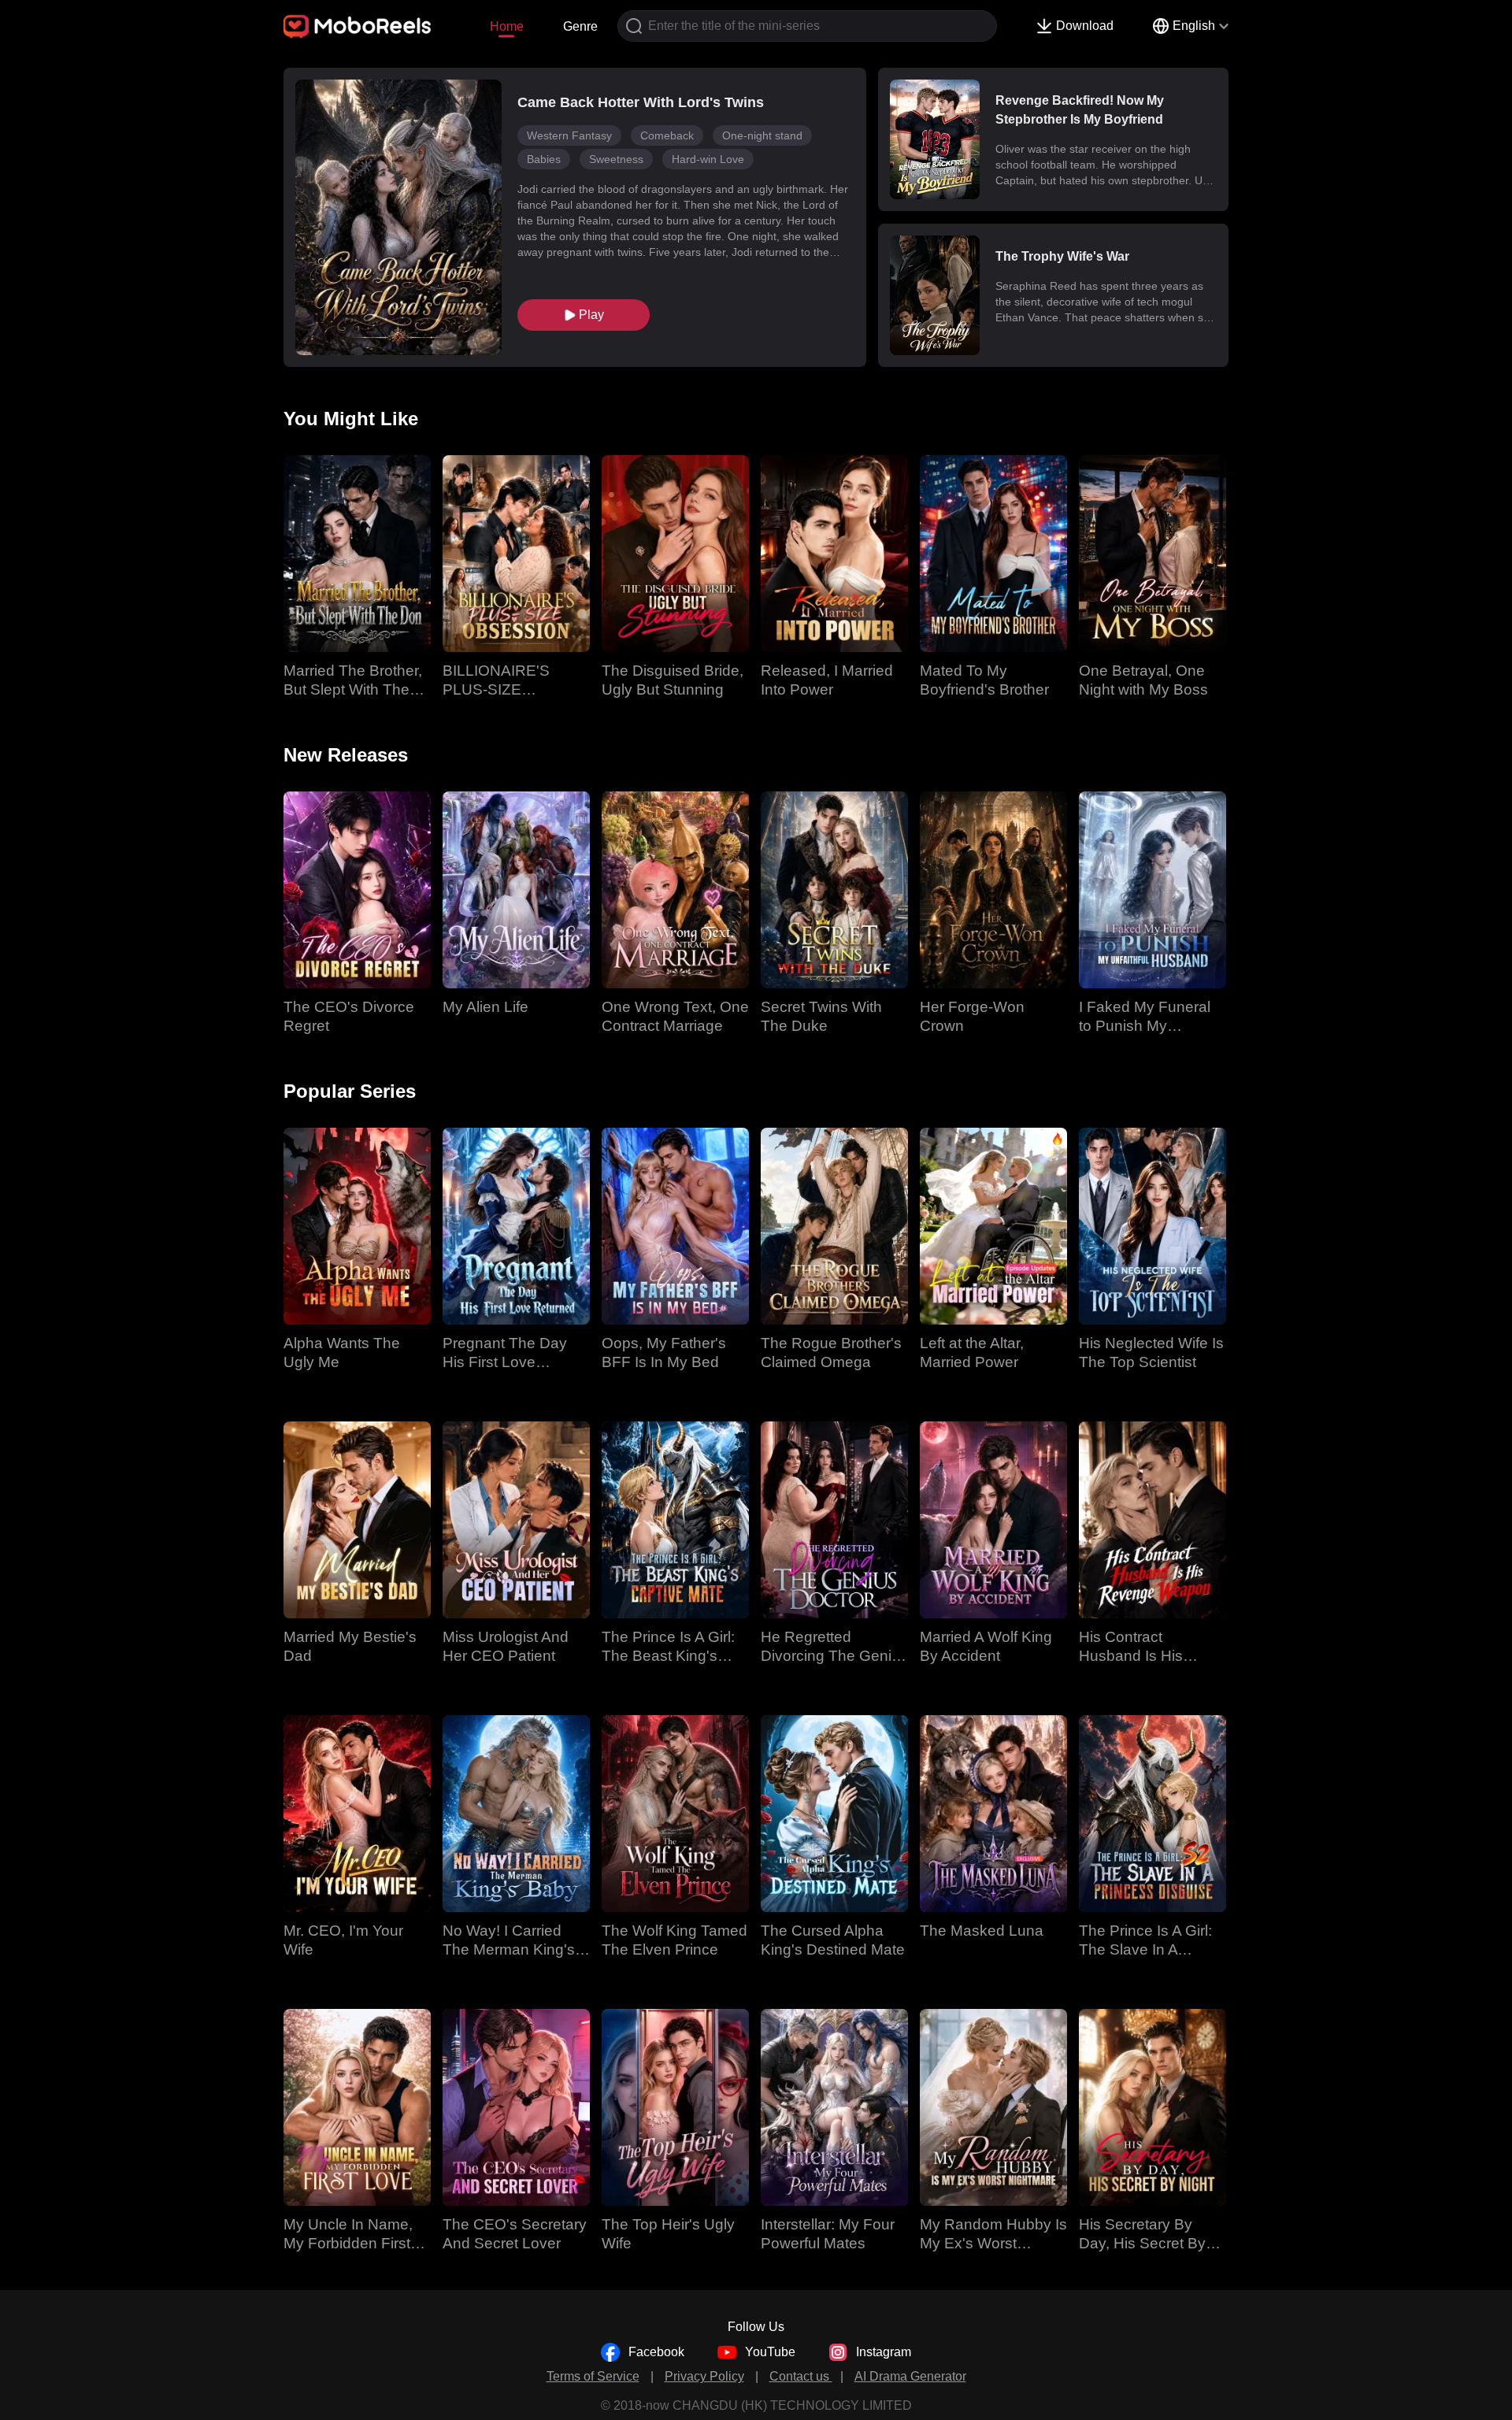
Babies (544, 159)
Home (507, 26)
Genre (580, 26)
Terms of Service (593, 2376)
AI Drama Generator (910, 2376)
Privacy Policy (704, 2376)
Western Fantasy (569, 135)
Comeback (667, 135)
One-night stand (762, 135)
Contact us (801, 2376)
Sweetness (616, 159)
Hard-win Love (708, 159)
